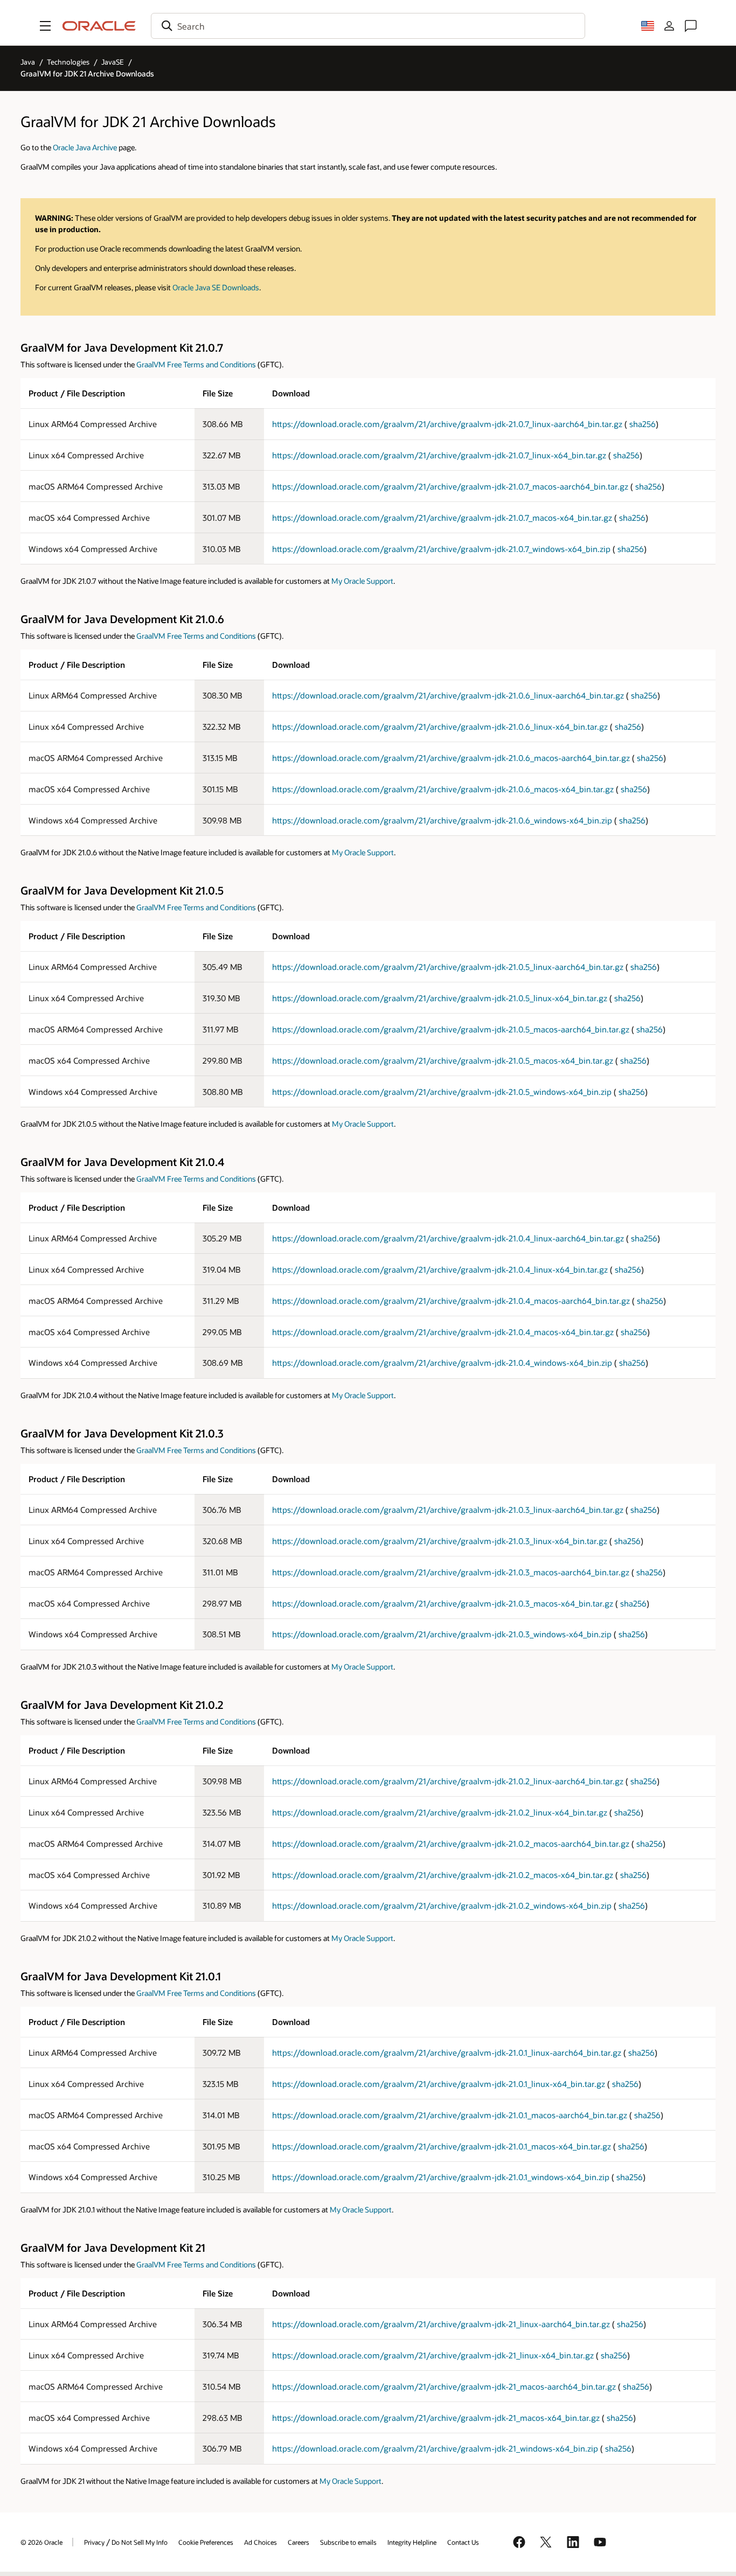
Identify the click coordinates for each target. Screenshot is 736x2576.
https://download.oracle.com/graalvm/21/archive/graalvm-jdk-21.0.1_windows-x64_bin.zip (441, 2177)
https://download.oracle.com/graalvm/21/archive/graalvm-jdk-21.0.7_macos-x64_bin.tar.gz (442, 518)
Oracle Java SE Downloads (216, 287)
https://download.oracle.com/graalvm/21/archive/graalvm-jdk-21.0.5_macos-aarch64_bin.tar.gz (451, 1029)
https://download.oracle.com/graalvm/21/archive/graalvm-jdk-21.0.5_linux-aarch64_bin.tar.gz (448, 967)
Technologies (68, 62)
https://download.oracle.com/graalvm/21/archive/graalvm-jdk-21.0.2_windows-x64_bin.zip (442, 1905)
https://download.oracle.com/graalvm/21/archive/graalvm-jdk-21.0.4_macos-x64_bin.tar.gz (443, 1332)
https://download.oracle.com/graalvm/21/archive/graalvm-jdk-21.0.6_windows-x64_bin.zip (442, 820)
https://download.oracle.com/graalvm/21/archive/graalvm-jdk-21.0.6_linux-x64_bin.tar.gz (440, 727)
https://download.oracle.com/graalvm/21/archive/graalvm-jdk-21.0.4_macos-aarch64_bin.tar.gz (451, 1301)
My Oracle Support (362, 581)
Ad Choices (261, 2542)
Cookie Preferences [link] (206, 2542)
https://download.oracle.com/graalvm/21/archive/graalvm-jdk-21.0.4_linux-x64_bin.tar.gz (440, 1269)
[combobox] (368, 26)
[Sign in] (669, 26)
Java (28, 62)
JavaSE (113, 62)
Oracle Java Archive (85, 147)
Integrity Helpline (412, 2542)
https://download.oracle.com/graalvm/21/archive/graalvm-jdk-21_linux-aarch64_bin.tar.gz (441, 2324)
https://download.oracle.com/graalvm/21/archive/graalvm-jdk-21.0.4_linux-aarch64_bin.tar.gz (448, 1238)
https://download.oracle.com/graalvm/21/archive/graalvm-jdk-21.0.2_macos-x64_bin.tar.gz (443, 1875)
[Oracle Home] (99, 26)
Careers (298, 2542)
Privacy (94, 2542)
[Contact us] (691, 26)
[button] (45, 26)
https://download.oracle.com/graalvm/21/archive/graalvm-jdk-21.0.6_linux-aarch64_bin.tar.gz (448, 695)
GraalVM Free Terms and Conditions (196, 364)
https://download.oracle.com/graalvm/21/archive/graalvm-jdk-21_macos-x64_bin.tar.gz (436, 2418)
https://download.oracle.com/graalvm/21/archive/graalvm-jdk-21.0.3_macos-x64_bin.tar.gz (443, 1603)
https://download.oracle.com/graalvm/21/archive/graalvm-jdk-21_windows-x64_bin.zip (435, 2448)
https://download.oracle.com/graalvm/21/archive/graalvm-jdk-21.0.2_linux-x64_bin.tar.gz (440, 1812)
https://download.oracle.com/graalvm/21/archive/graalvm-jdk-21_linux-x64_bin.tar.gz (433, 2355)
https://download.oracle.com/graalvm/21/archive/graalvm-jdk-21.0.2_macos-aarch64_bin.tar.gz (451, 1844)
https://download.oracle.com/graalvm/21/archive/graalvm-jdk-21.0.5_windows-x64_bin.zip (442, 1092)
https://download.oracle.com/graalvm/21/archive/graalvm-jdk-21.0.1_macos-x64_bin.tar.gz (442, 2146)
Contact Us (463, 2542)
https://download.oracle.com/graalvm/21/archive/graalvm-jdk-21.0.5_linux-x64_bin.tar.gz (440, 998)
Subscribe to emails (348, 2542)
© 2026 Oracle (41, 2542)
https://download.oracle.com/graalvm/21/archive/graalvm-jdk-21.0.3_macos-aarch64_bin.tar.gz (451, 1572)
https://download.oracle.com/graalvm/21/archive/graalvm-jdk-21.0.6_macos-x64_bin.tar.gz (443, 789)
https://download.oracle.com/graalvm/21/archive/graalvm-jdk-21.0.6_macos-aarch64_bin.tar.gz (451, 758)
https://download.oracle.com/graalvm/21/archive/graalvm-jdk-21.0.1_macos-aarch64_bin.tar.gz (450, 2115)
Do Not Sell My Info (140, 2542)
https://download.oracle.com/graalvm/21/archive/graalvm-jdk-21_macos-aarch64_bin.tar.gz (444, 2386)
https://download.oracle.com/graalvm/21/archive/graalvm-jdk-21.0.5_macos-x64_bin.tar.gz (443, 1060)
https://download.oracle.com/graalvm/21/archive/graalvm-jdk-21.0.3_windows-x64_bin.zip (442, 1634)
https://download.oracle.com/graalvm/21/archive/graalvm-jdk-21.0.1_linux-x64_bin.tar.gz (439, 2084)
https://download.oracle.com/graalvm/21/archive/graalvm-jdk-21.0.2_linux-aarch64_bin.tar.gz (448, 1781)
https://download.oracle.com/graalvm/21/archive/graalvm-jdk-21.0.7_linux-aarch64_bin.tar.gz (447, 424)
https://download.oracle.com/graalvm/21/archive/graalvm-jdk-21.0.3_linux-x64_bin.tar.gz (440, 1541)
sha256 (643, 424)
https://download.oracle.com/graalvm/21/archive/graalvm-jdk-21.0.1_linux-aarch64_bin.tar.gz (447, 2053)
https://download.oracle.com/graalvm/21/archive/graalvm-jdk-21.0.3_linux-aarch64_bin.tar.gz (448, 1510)
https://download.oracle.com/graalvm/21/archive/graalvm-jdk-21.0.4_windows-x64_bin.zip (442, 1363)
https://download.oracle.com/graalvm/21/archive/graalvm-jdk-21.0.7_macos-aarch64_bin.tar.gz (450, 486)
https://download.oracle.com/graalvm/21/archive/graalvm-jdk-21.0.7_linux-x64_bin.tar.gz (439, 455)
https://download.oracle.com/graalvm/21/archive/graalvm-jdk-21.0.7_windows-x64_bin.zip (441, 549)
